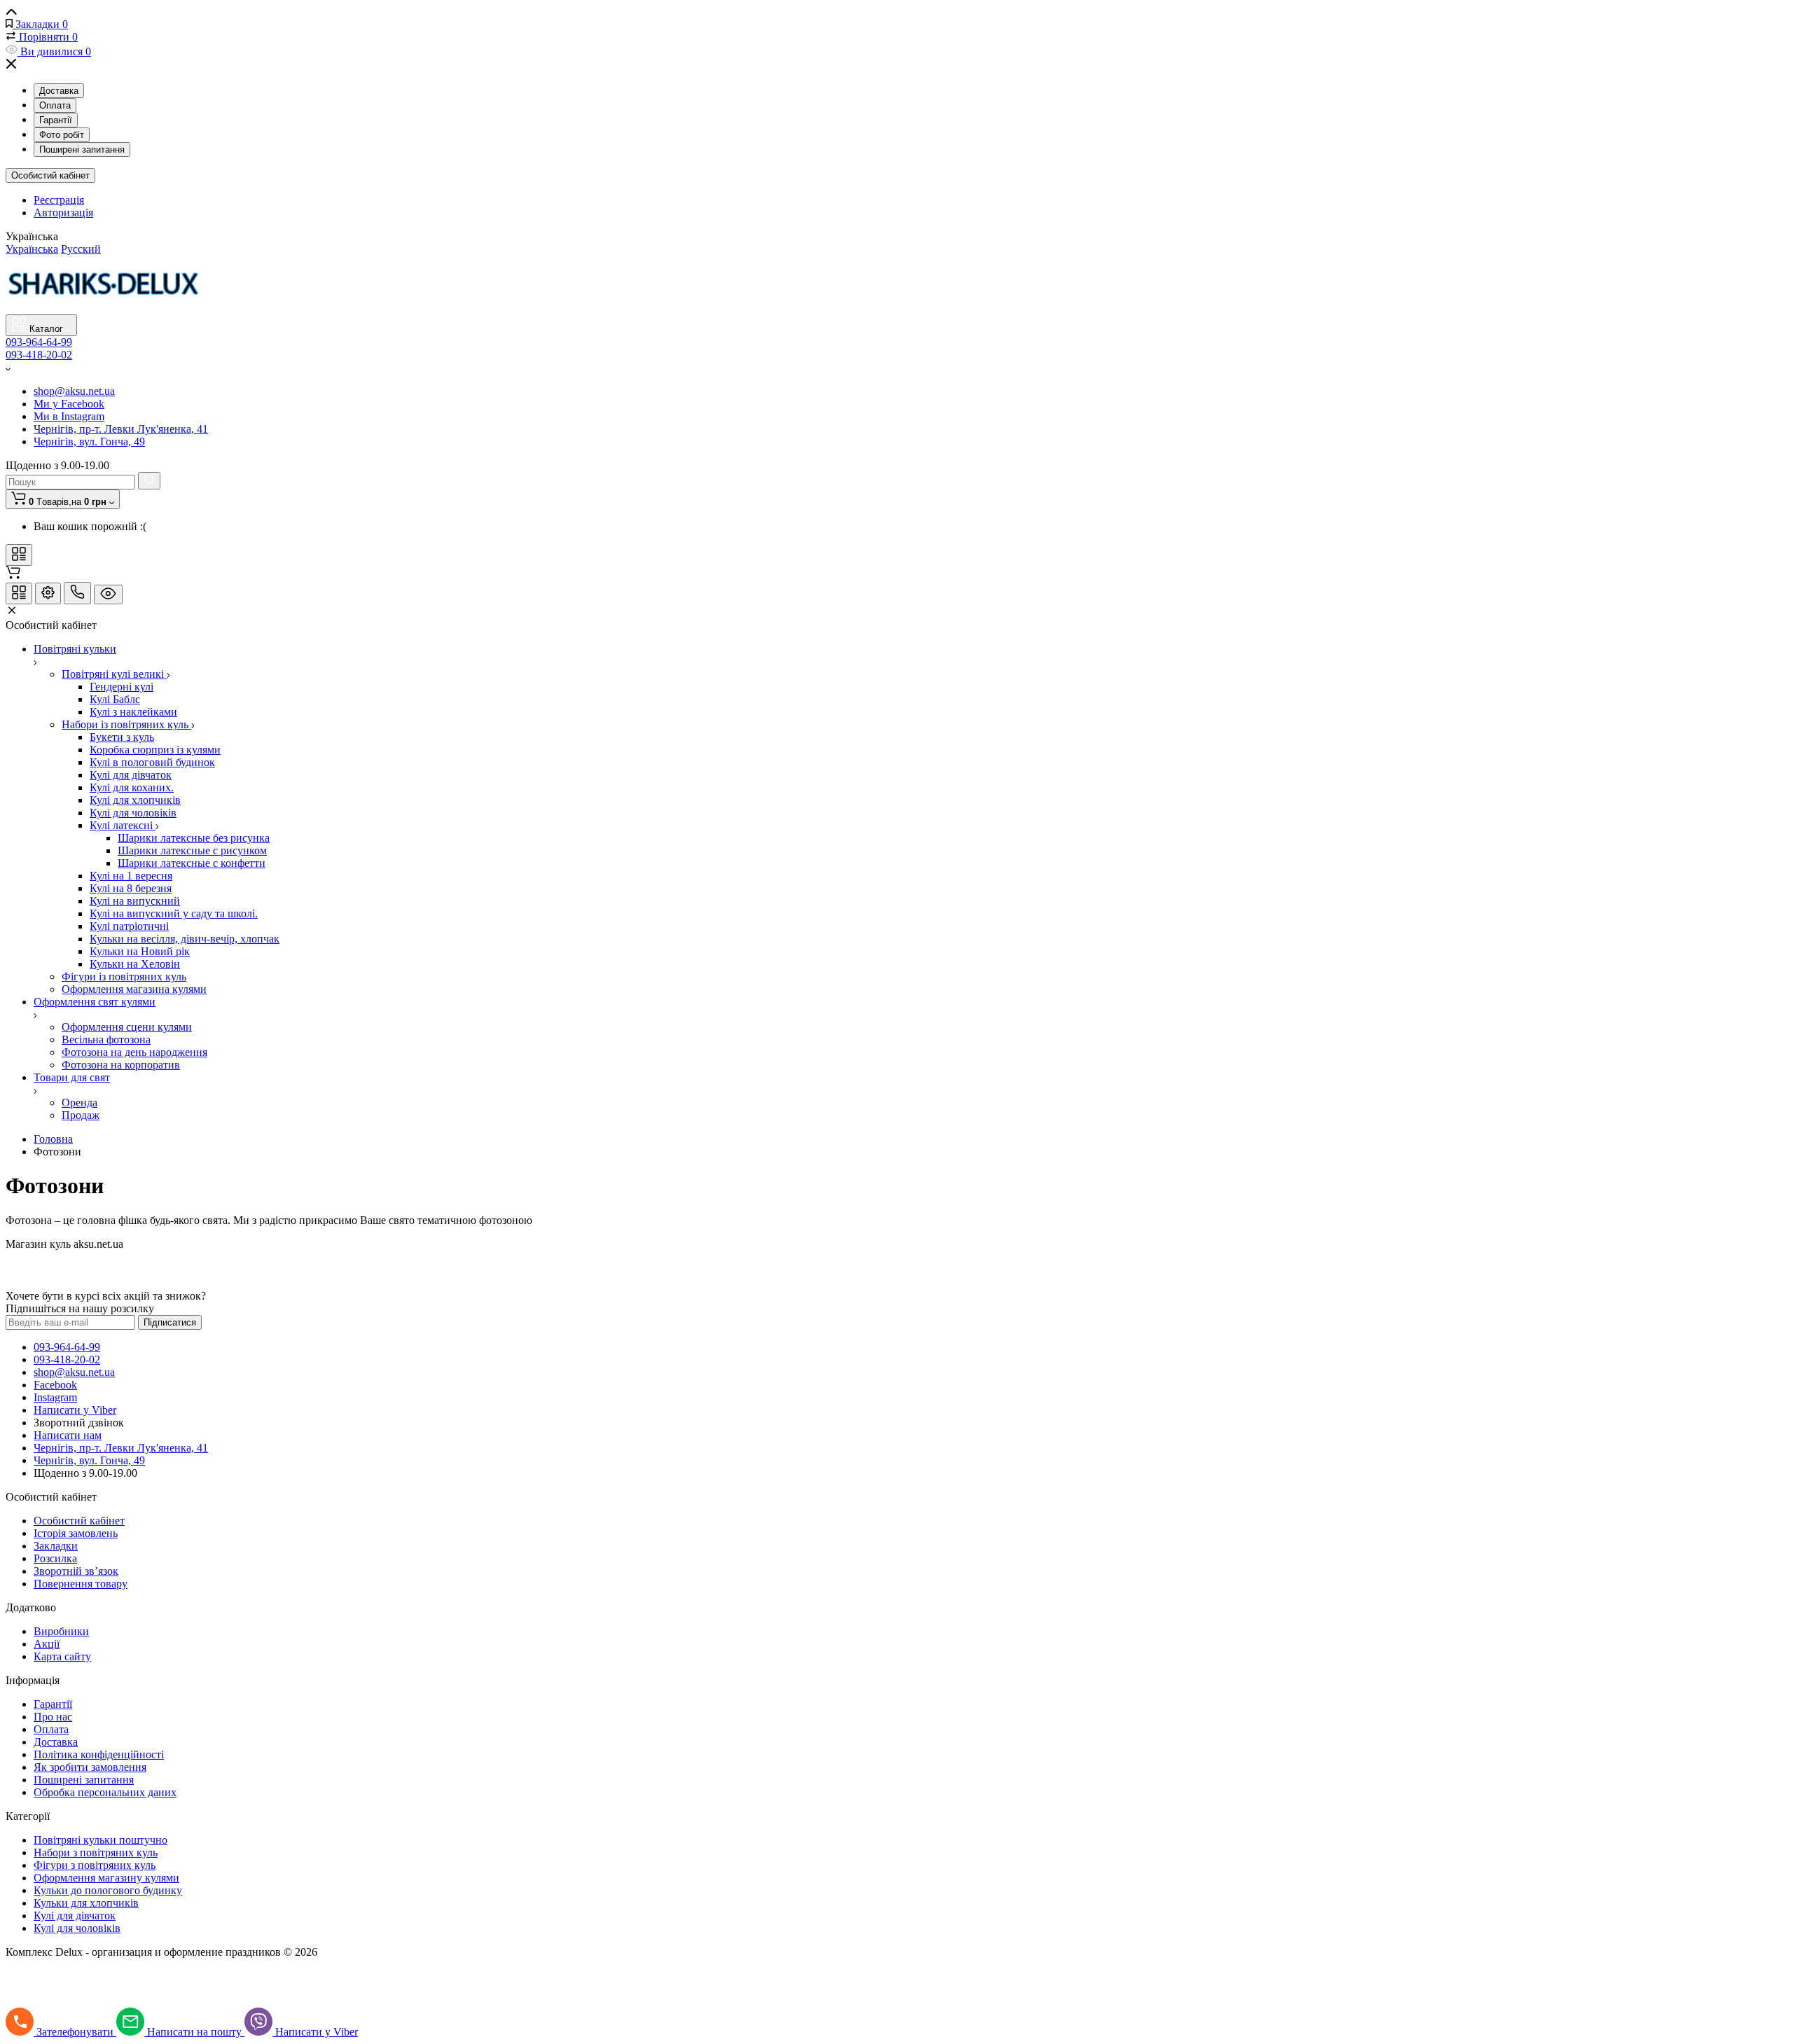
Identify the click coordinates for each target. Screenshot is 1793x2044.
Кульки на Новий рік (140, 951)
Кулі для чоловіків (133, 813)
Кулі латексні (123, 825)
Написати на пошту (196, 2032)
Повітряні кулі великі (114, 674)
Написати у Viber (75, 1410)
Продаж (81, 1115)
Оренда (79, 1103)
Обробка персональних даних (105, 1792)
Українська (32, 249)
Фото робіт (62, 135)
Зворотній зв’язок (76, 1571)
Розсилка (55, 1558)
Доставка (59, 91)
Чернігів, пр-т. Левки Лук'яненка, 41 (121, 429)
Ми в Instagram (69, 416)
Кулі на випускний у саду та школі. (174, 913)
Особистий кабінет (50, 175)
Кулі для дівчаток (131, 775)
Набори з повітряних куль (96, 1852)
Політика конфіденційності (99, 1754)
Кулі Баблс (115, 699)
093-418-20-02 (39, 355)
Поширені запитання (82, 150)
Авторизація (63, 213)
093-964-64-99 (39, 342)
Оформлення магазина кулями (134, 989)
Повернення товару (81, 1584)
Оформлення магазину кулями (106, 1878)
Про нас (53, 1717)
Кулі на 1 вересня (131, 876)
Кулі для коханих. (132, 787)
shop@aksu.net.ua (74, 391)
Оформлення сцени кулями (127, 1027)
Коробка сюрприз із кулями (155, 750)
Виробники (61, 1631)
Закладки (56, 1546)
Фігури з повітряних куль (95, 1865)
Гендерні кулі (122, 687)
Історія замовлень (76, 1533)
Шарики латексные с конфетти (192, 863)
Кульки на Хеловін (135, 964)
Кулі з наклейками (133, 712)
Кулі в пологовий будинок (152, 762)
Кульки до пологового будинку (108, 1890)
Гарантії (56, 120)
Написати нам (68, 1435)
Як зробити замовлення (90, 1767)
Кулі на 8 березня (131, 888)
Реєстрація (59, 200)
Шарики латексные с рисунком (192, 850)
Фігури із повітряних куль (124, 976)
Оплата (55, 105)
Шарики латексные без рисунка (194, 838)
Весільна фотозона (106, 1040)
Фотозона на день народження (134, 1052)
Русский (81, 249)
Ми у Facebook (69, 404)
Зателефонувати (76, 2032)
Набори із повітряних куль (126, 724)
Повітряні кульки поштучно (101, 1840)
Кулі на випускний (135, 901)
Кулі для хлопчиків (135, 800)
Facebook (55, 1385)
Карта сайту (62, 1656)
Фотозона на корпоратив (121, 1065)
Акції (47, 1644)
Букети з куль (122, 737)
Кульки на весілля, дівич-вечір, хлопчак (185, 939)
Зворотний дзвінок (79, 1423)
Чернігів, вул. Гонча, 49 (89, 442)
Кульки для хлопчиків (86, 1903)
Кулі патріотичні (129, 926)
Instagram (55, 1397)
